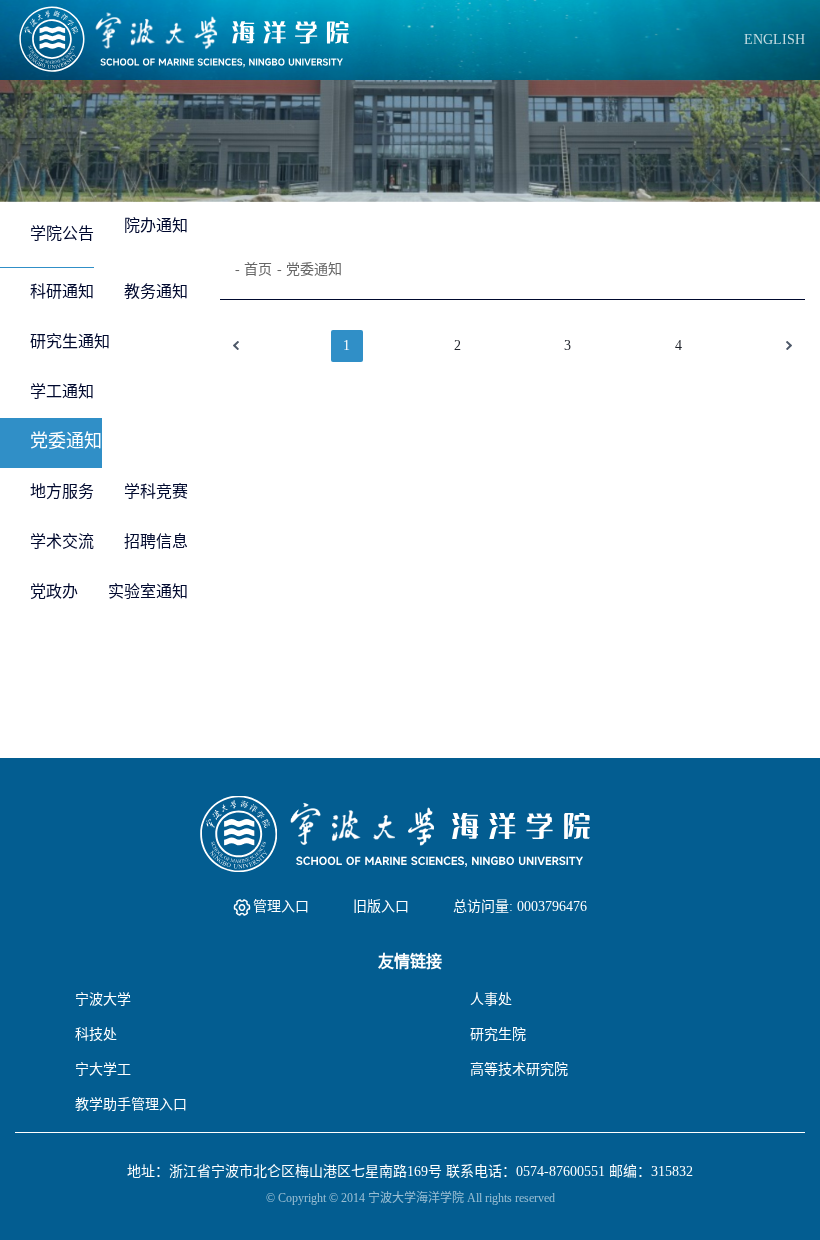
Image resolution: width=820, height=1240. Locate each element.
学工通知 (62, 391)
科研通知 (62, 291)
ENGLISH (774, 39)
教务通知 (156, 291)
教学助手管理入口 (131, 1104)
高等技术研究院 (519, 1069)
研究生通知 (70, 341)
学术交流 (62, 541)
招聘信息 (156, 541)
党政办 (54, 591)
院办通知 (156, 225)
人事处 (491, 999)
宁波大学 (103, 999)
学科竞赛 (156, 491)
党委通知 (66, 441)
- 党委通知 (309, 269)
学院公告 (62, 233)
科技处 (96, 1034)
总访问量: (520, 906)
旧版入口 (381, 906)
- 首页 (253, 269)
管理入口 (281, 906)
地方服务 (62, 491)
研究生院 (498, 1034)
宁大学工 (103, 1069)
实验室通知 (148, 591)
